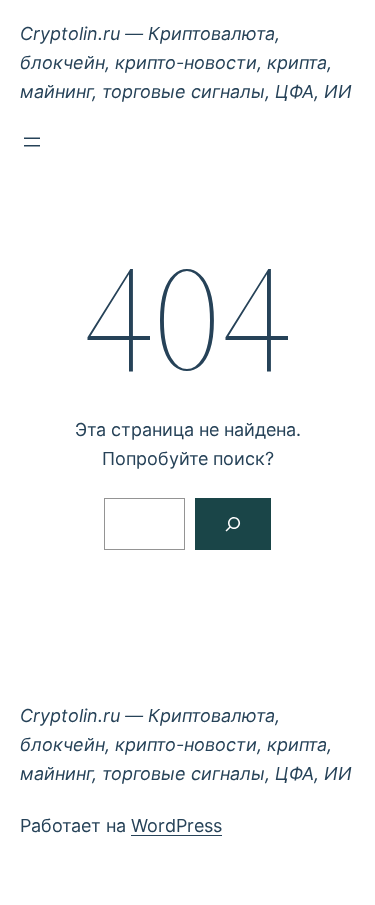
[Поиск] (233, 524)
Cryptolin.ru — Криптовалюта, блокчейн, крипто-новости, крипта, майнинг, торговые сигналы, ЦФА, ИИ (186, 62)
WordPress (176, 825)
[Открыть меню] (32, 142)
